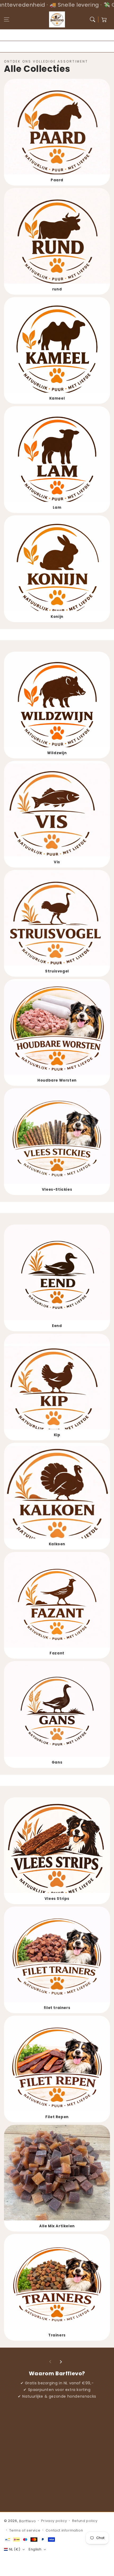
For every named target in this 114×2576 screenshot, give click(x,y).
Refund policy (85, 2521)
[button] (7, 19)
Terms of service (25, 2530)
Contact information (64, 2530)
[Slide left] (50, 2362)
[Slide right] (61, 2362)
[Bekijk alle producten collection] (57, 132)
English (35, 2549)
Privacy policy (54, 2521)
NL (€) (15, 2549)
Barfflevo (27, 2521)
